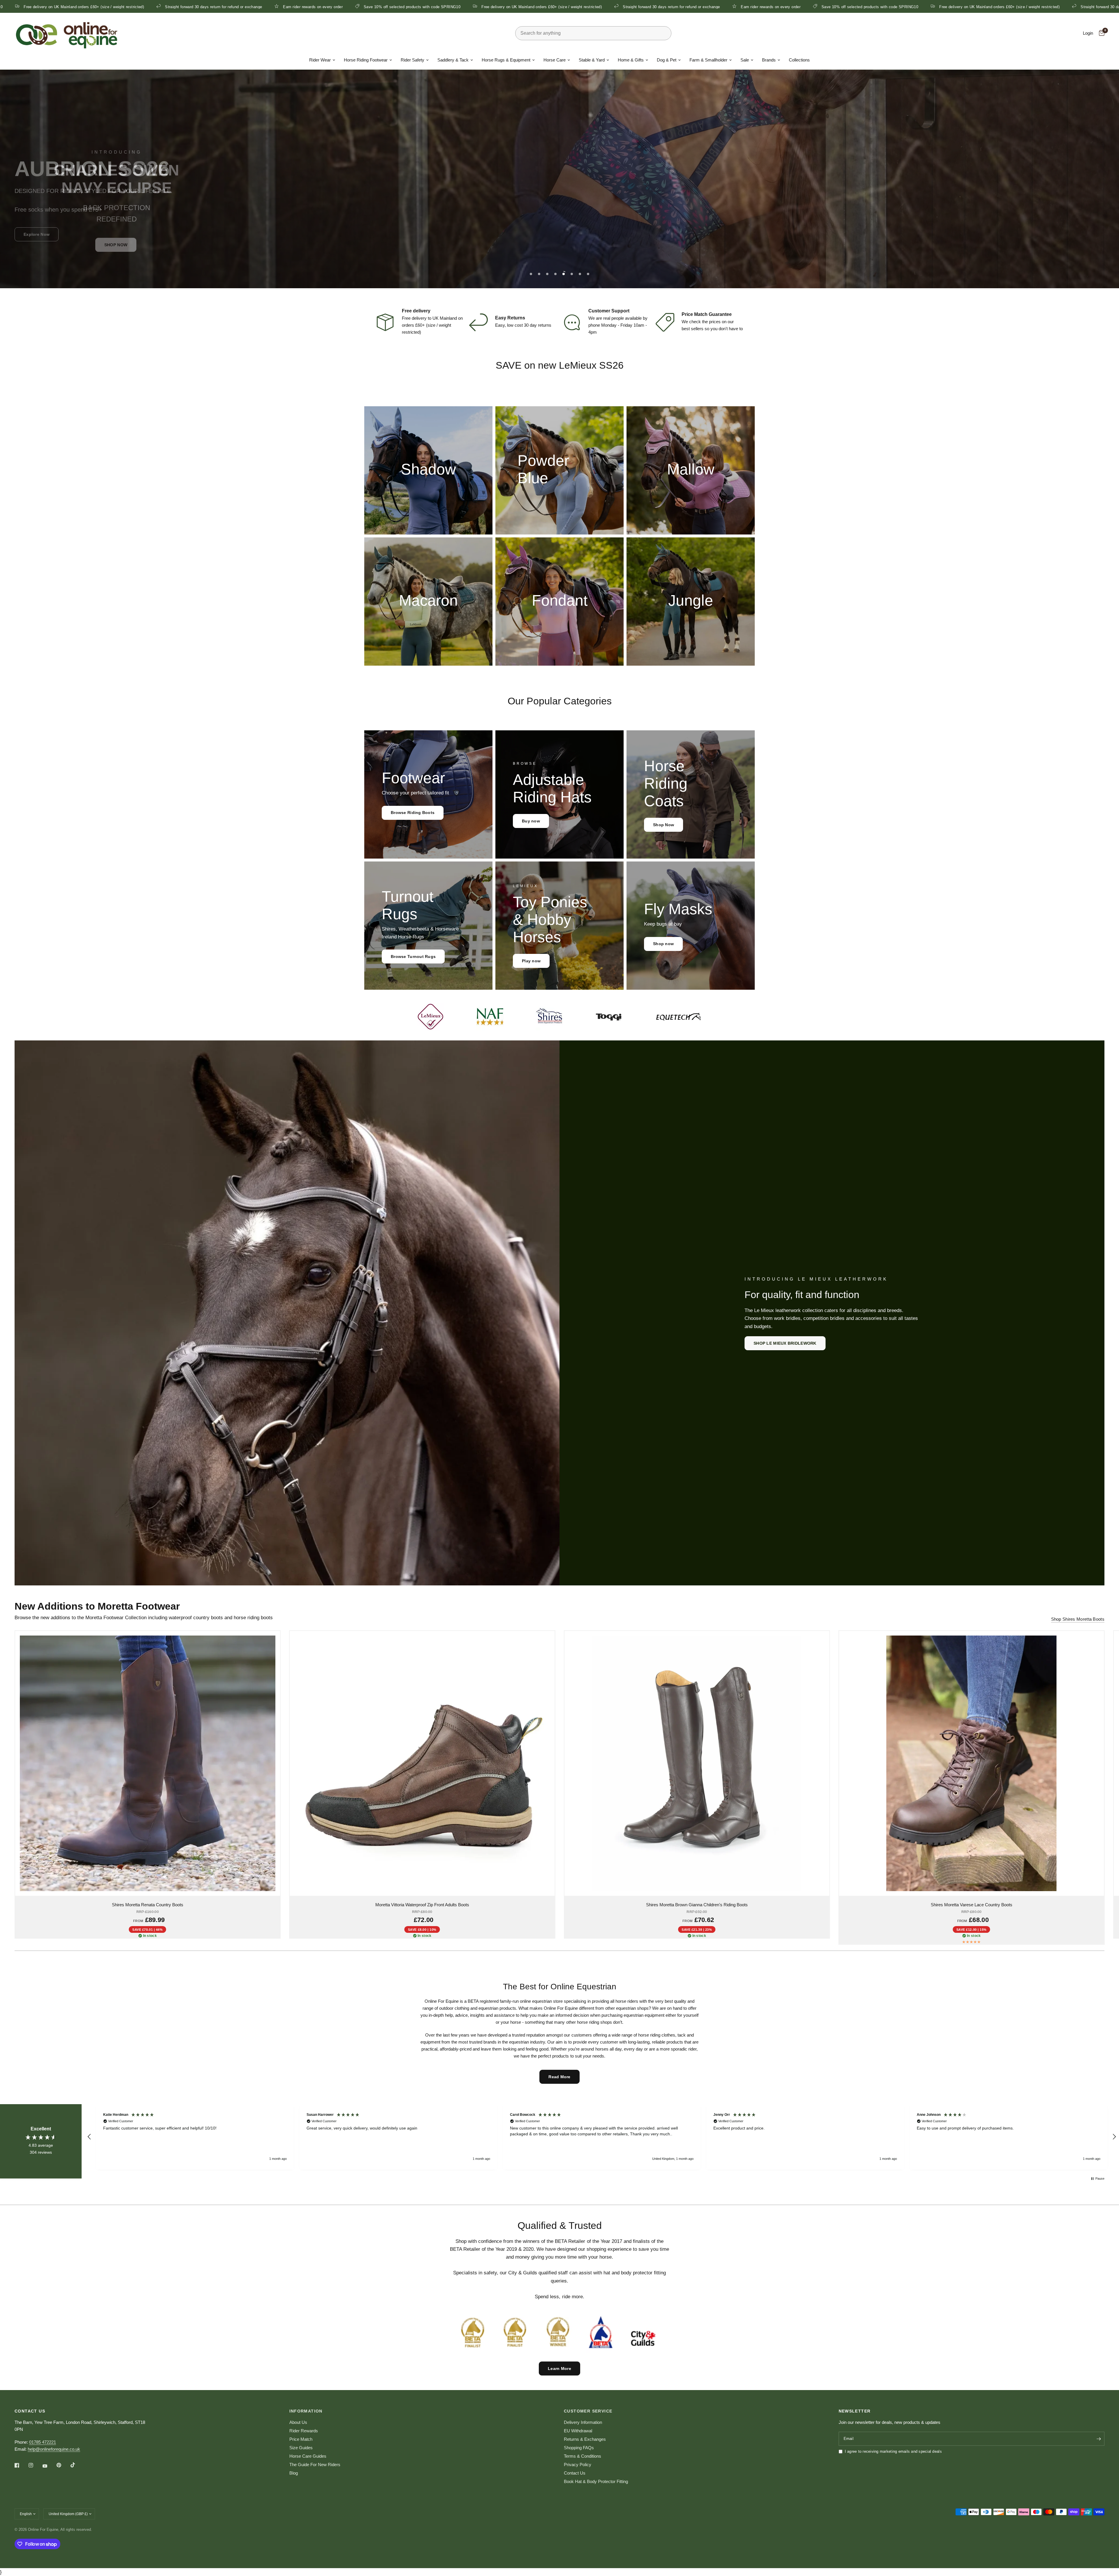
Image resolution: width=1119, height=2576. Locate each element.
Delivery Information (583, 2422)
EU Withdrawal (578, 2431)
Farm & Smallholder (708, 60)
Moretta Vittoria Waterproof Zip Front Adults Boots (422, 1905)
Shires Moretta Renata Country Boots (148, 1905)
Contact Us (575, 2473)
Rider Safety (412, 60)
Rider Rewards (304, 2431)
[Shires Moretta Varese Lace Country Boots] (972, 1763)
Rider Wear (320, 60)
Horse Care (555, 60)
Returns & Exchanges (585, 2439)
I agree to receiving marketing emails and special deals (893, 2451)
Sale (745, 60)
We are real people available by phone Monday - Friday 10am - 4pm (618, 325)
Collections (799, 60)
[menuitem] (322, 60)
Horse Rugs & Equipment (506, 60)
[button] (559, 231)
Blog (294, 2473)
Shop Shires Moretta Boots (1078, 1619)
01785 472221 (43, 2442)
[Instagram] (35, 2465)
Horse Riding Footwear (366, 60)
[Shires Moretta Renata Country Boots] (148, 1763)
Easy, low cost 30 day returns (523, 325)
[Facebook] (21, 2465)
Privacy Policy (578, 2465)
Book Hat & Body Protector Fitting (596, 2481)
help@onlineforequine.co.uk (54, 2449)
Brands (769, 60)
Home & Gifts (631, 60)
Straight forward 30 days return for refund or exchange (364, 7)
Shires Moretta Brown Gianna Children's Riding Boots (697, 1905)
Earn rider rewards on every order (463, 7)
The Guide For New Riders (315, 2465)
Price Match (301, 2439)
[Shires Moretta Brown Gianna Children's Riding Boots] (697, 1763)
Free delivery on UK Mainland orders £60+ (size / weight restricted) (234, 7)
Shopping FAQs (579, 2448)
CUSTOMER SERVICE (588, 2411)
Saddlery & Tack (453, 60)
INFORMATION (306, 2411)
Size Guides (301, 2448)
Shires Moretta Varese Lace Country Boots (972, 1905)
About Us (298, 2422)
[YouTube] (49, 2466)
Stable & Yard (592, 60)
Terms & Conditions (583, 2456)
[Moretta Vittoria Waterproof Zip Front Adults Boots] (422, 1763)
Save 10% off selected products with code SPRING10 (105, 7)
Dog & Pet (667, 60)
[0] (1100, 33)
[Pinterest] (63, 2465)
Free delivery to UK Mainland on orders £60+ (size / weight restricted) (432, 325)
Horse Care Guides (308, 2456)
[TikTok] (77, 2465)
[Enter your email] (1099, 2439)
